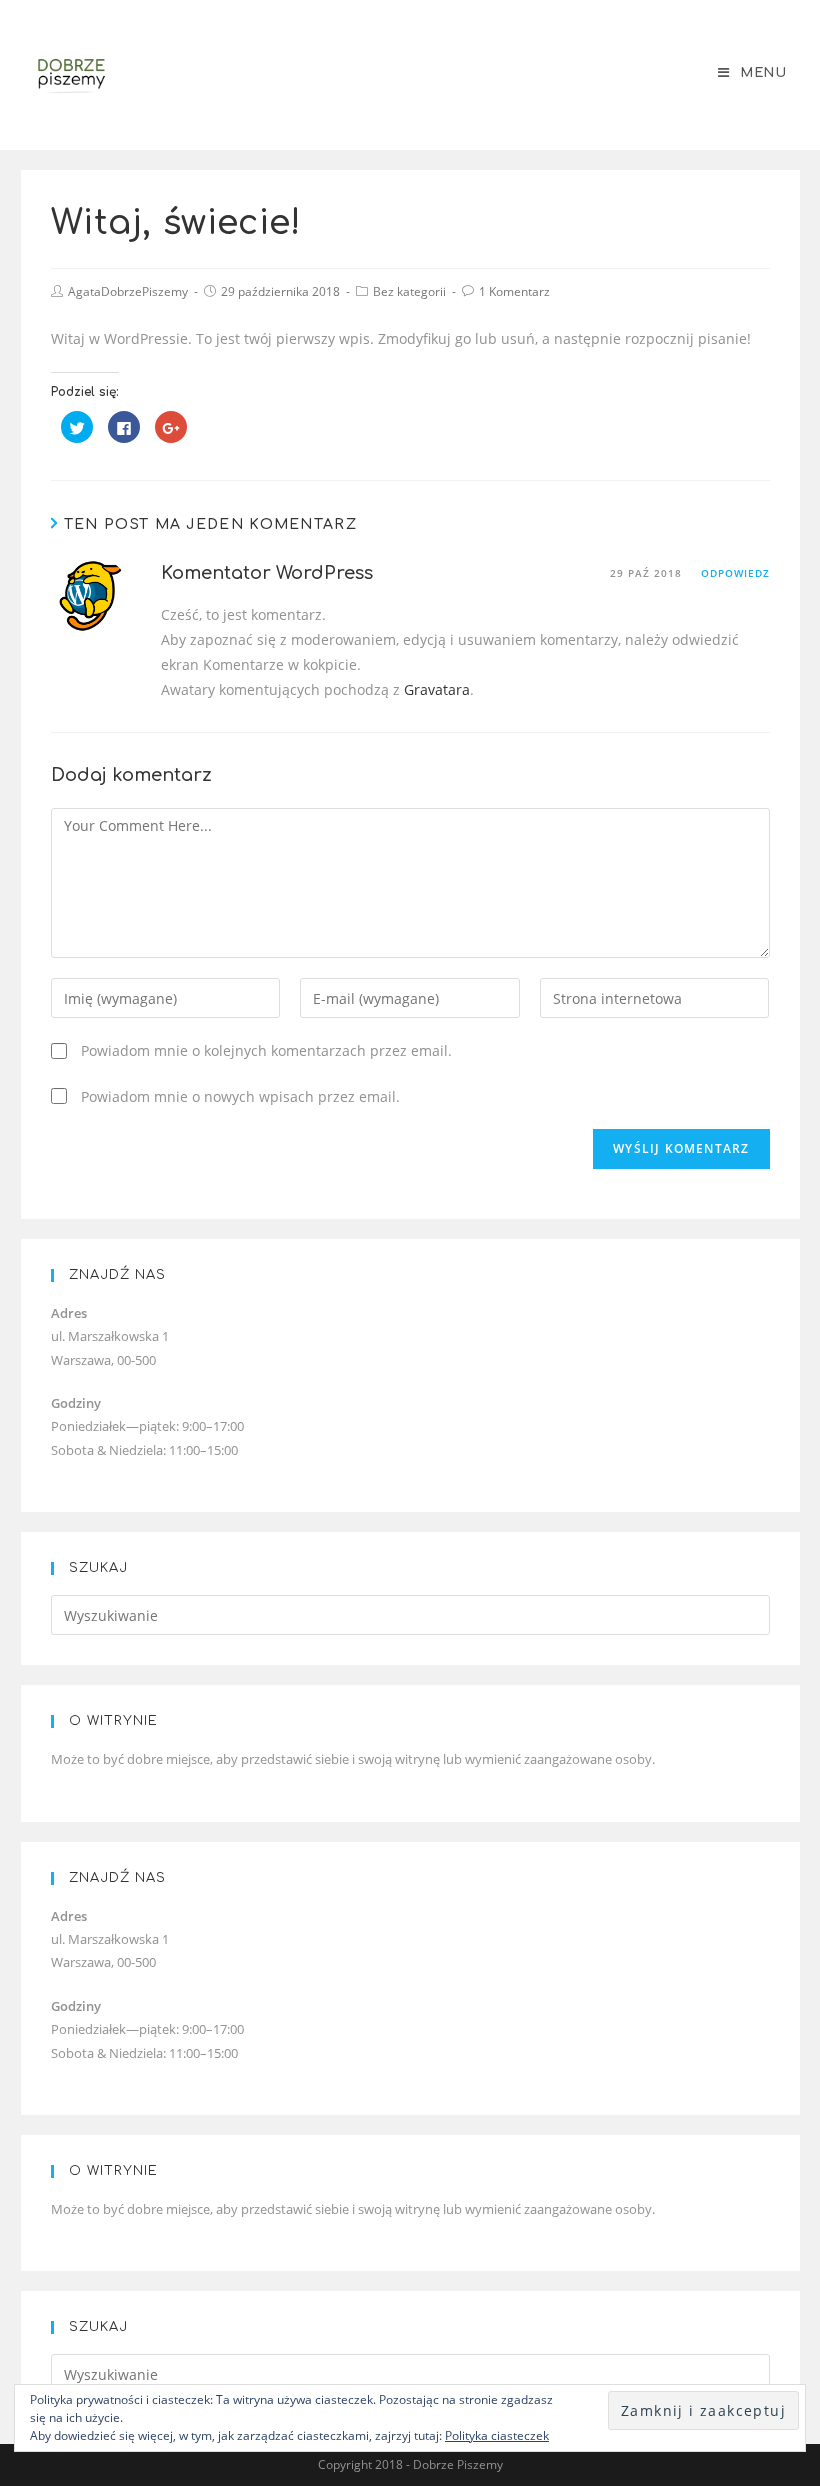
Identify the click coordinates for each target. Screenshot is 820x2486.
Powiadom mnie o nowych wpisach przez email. (240, 1096)
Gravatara (437, 689)
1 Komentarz (514, 291)
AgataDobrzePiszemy (128, 291)
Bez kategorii (409, 291)
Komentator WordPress (267, 573)
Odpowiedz (735, 573)
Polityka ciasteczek (497, 2435)
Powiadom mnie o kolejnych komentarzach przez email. (266, 1050)
